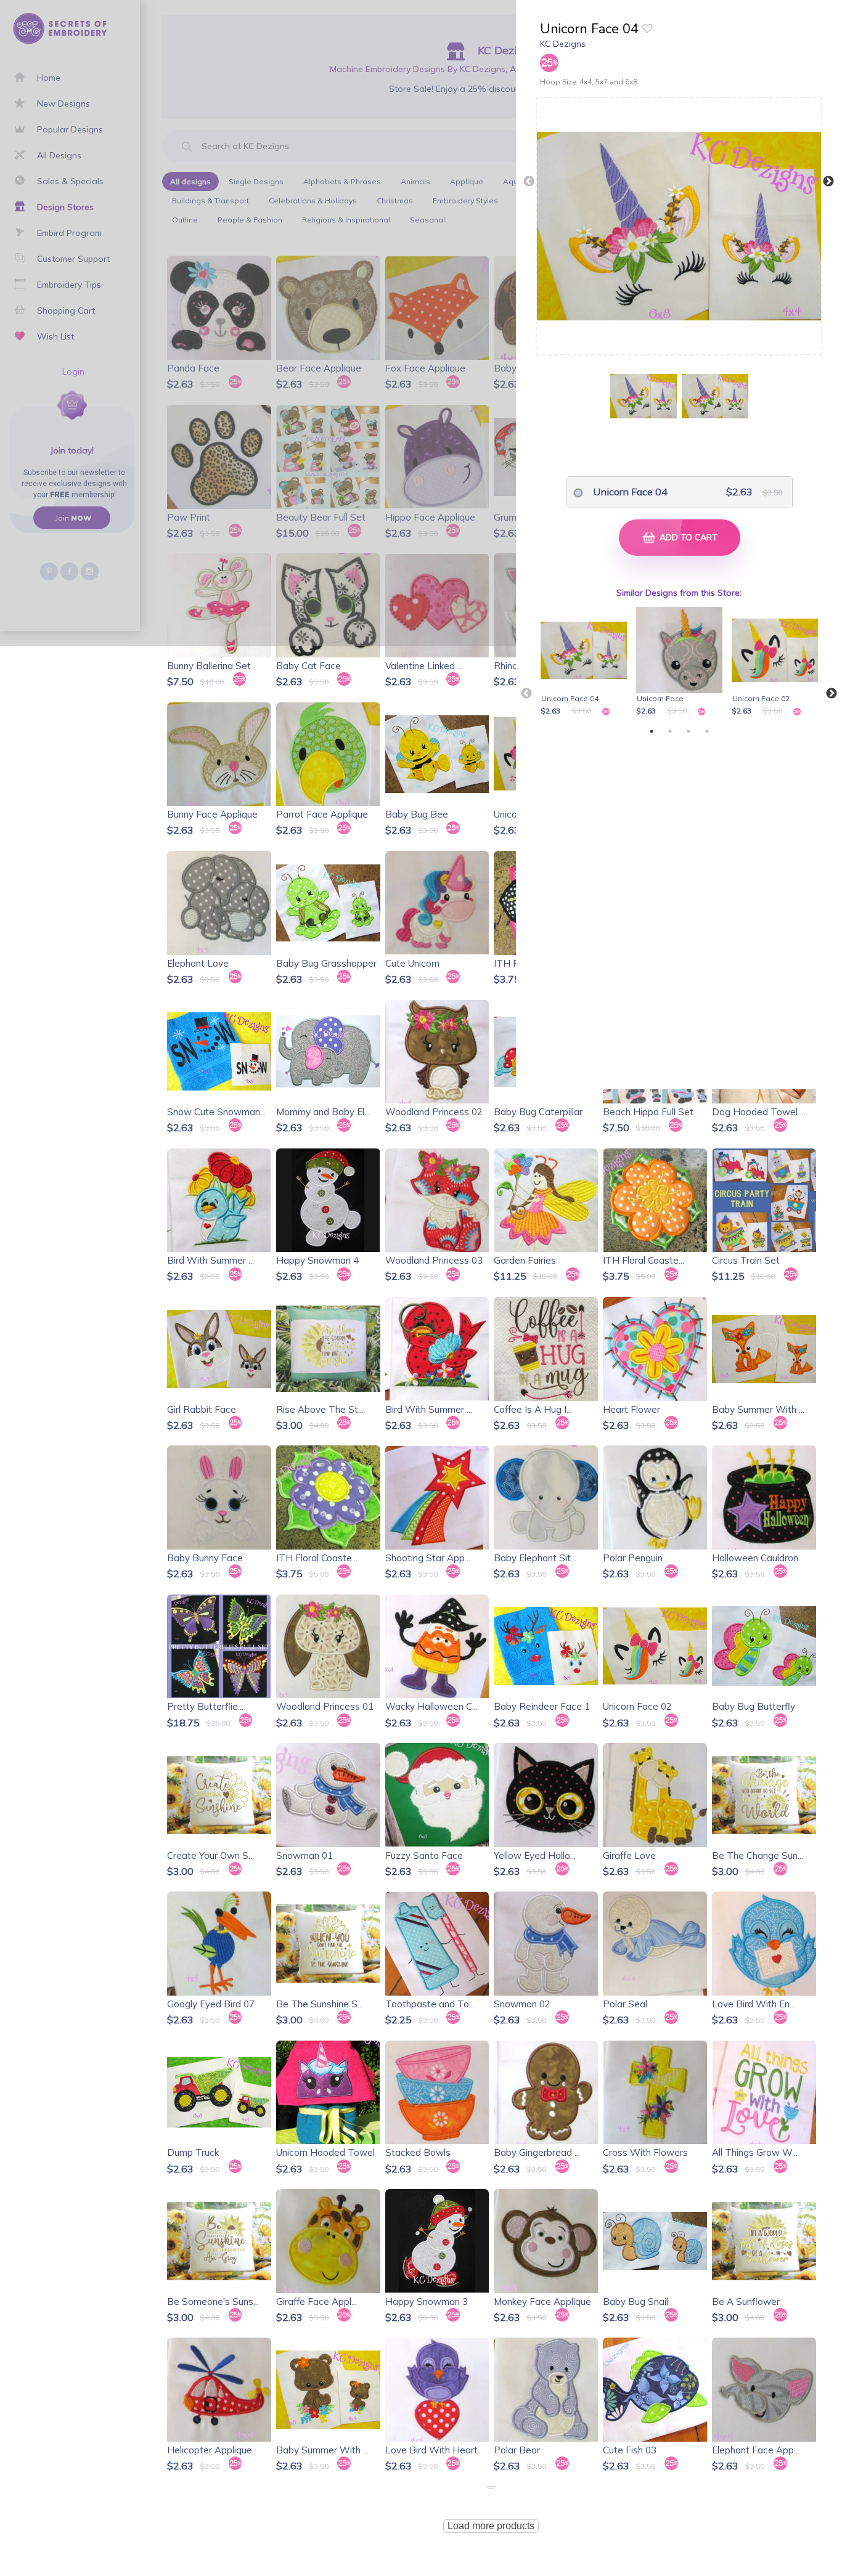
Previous (529, 182)
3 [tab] (689, 731)
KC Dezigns (563, 44)
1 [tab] (652, 731)
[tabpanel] (586, 662)
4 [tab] (707, 731)
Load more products (491, 2526)
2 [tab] (670, 731)
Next (828, 182)
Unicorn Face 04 (630, 492)
